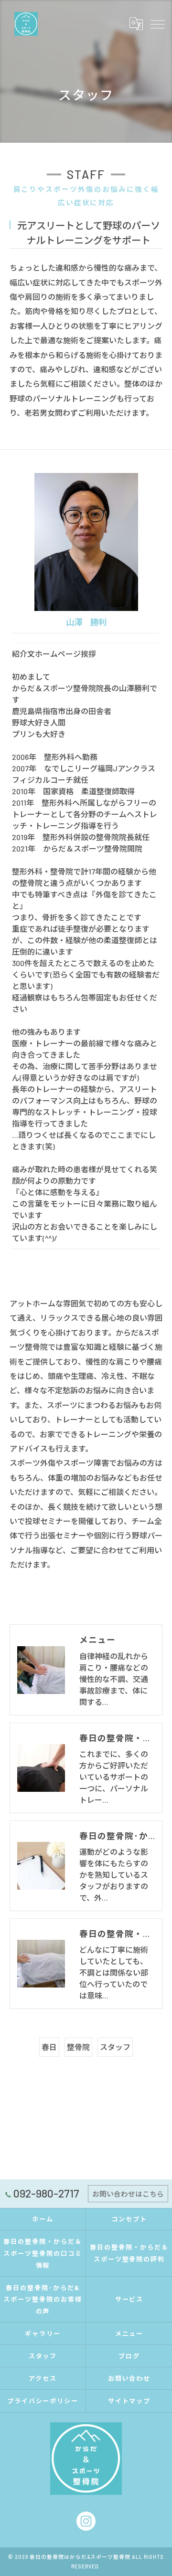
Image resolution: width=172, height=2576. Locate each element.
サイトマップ (129, 2401)
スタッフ (115, 2047)
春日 (49, 2047)
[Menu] (157, 23)
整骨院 (78, 2047)
